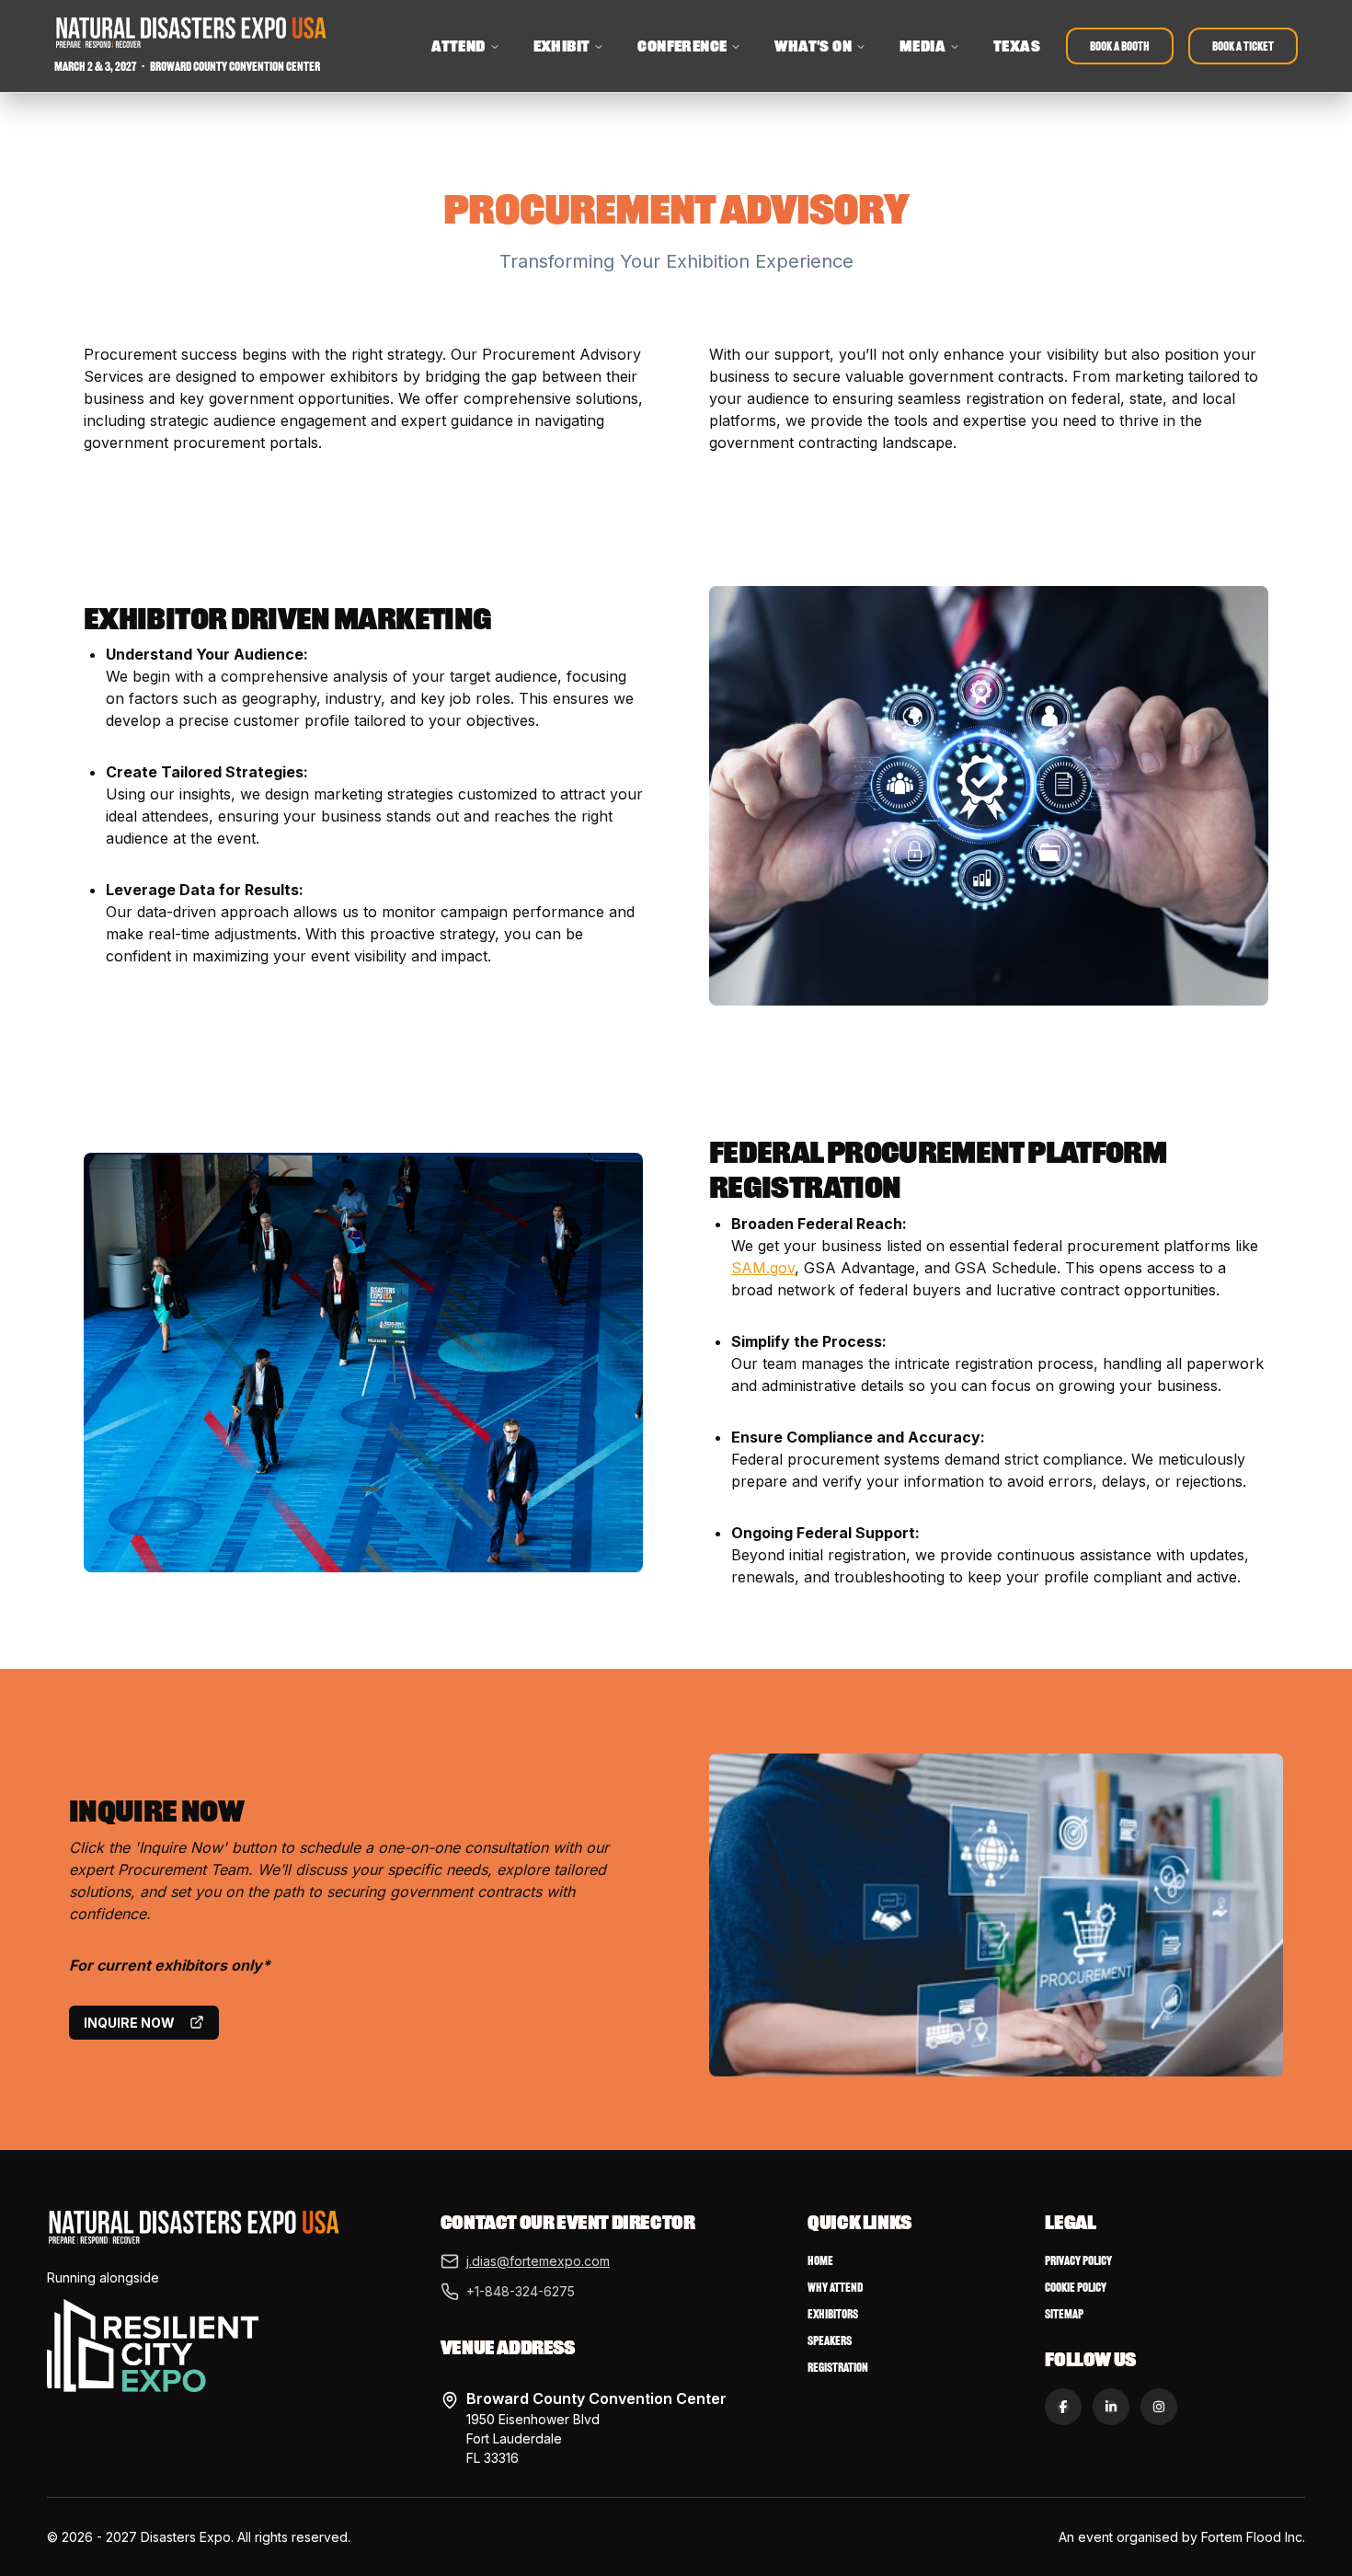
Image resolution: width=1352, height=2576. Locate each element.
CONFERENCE (682, 46)
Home (820, 2261)
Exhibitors (833, 2314)
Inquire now (129, 2023)
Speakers (830, 2341)
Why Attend (835, 2288)
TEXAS (1017, 46)
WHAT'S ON (813, 46)
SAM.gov (763, 1268)
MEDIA (922, 46)
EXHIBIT (562, 46)
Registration (838, 2368)
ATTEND (458, 46)
